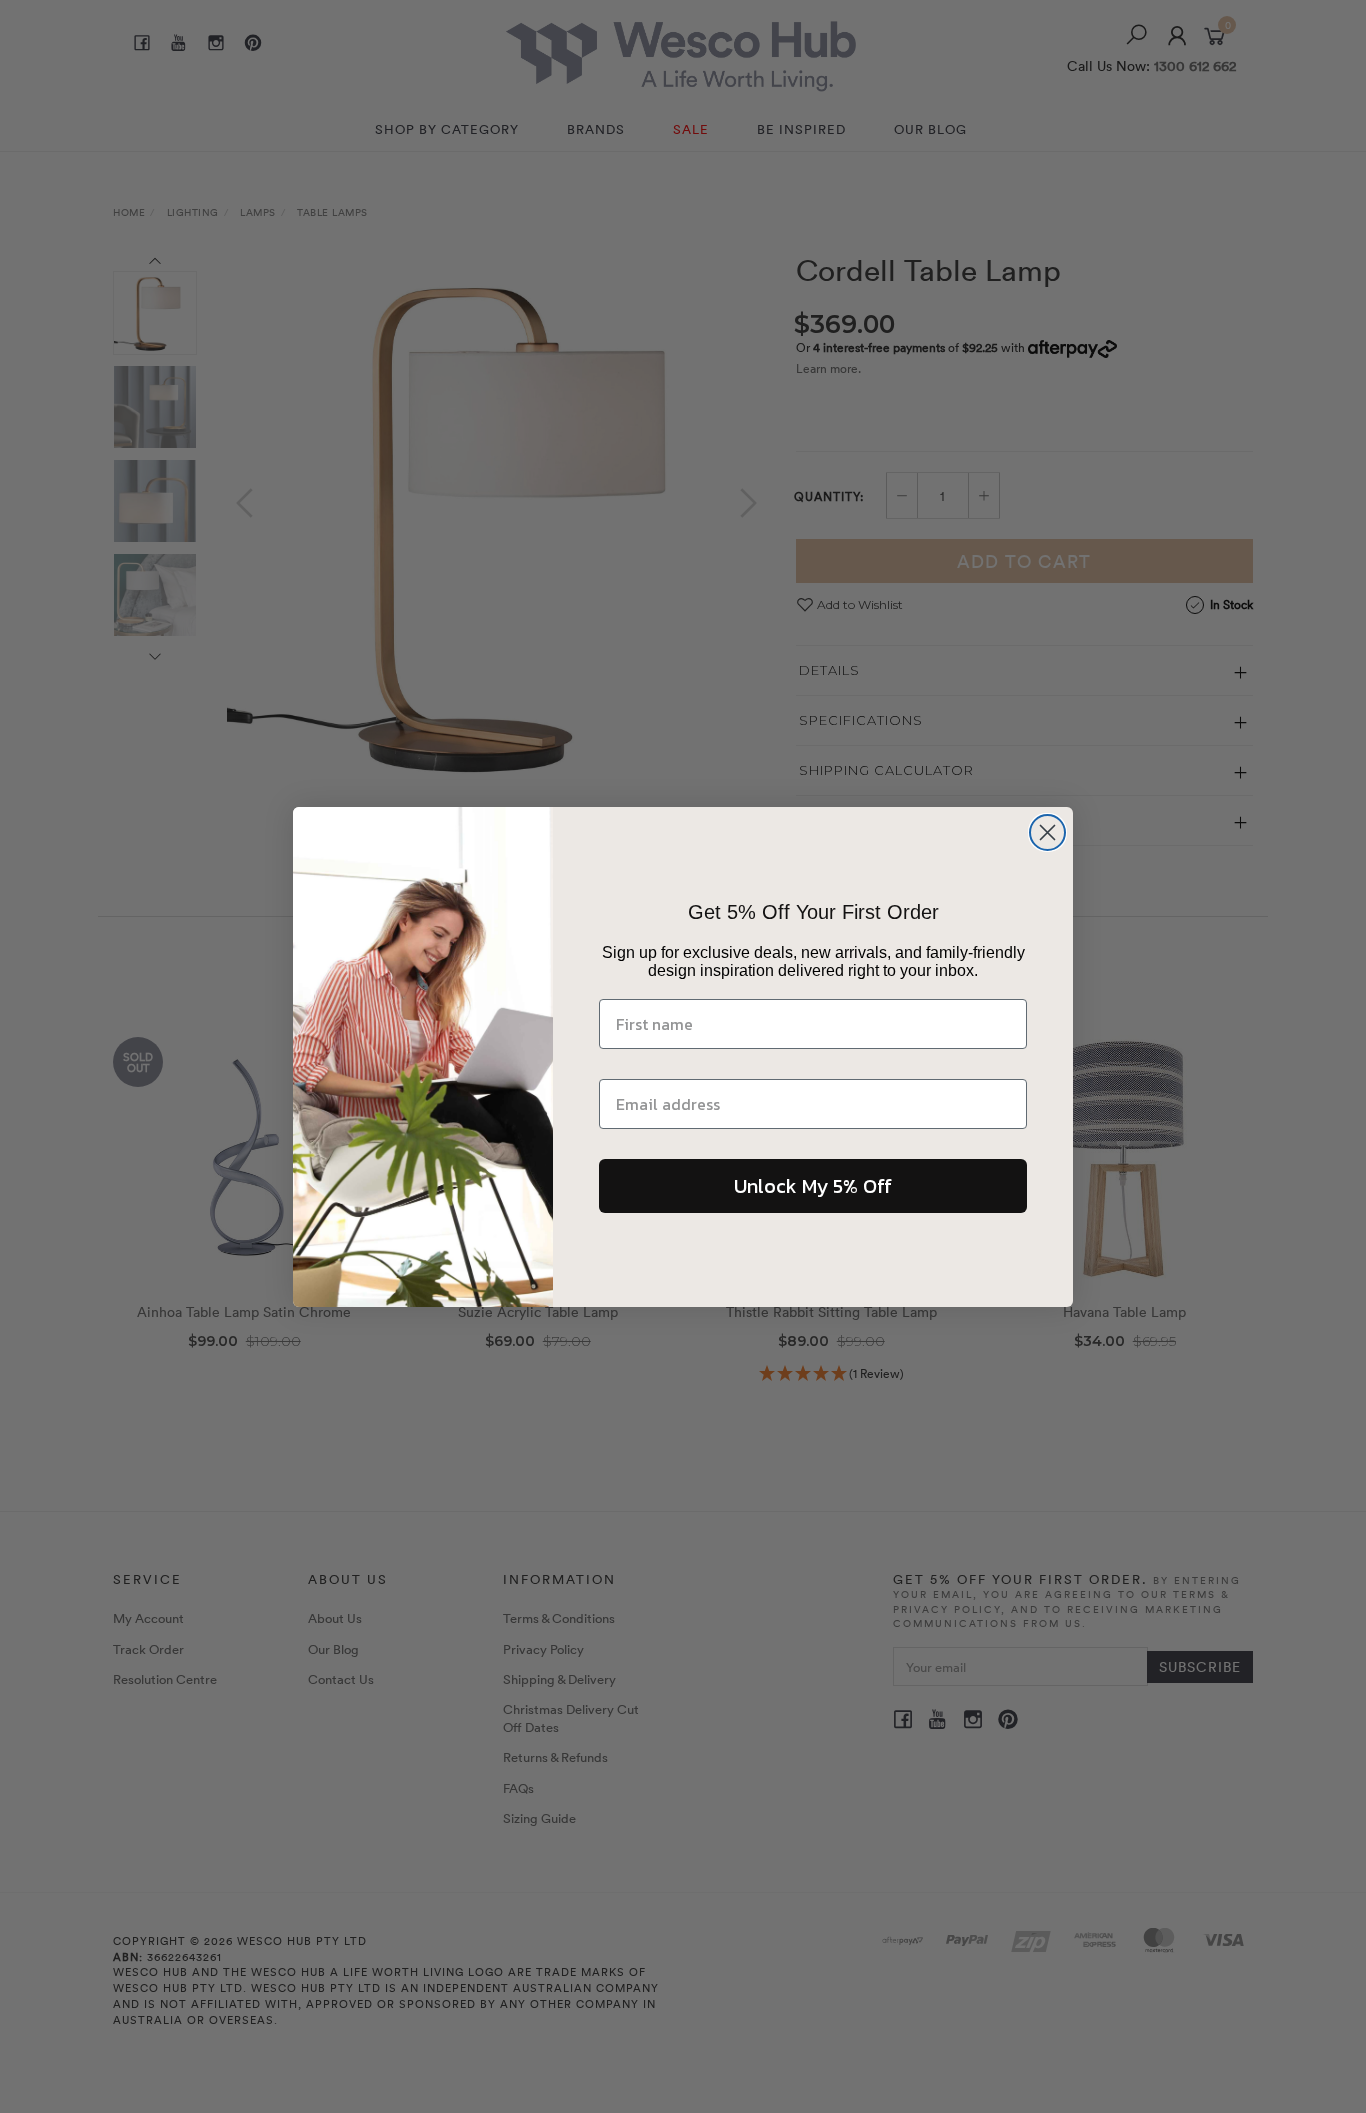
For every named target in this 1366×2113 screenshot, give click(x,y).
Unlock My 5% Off (813, 1186)
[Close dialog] (1047, 832)
